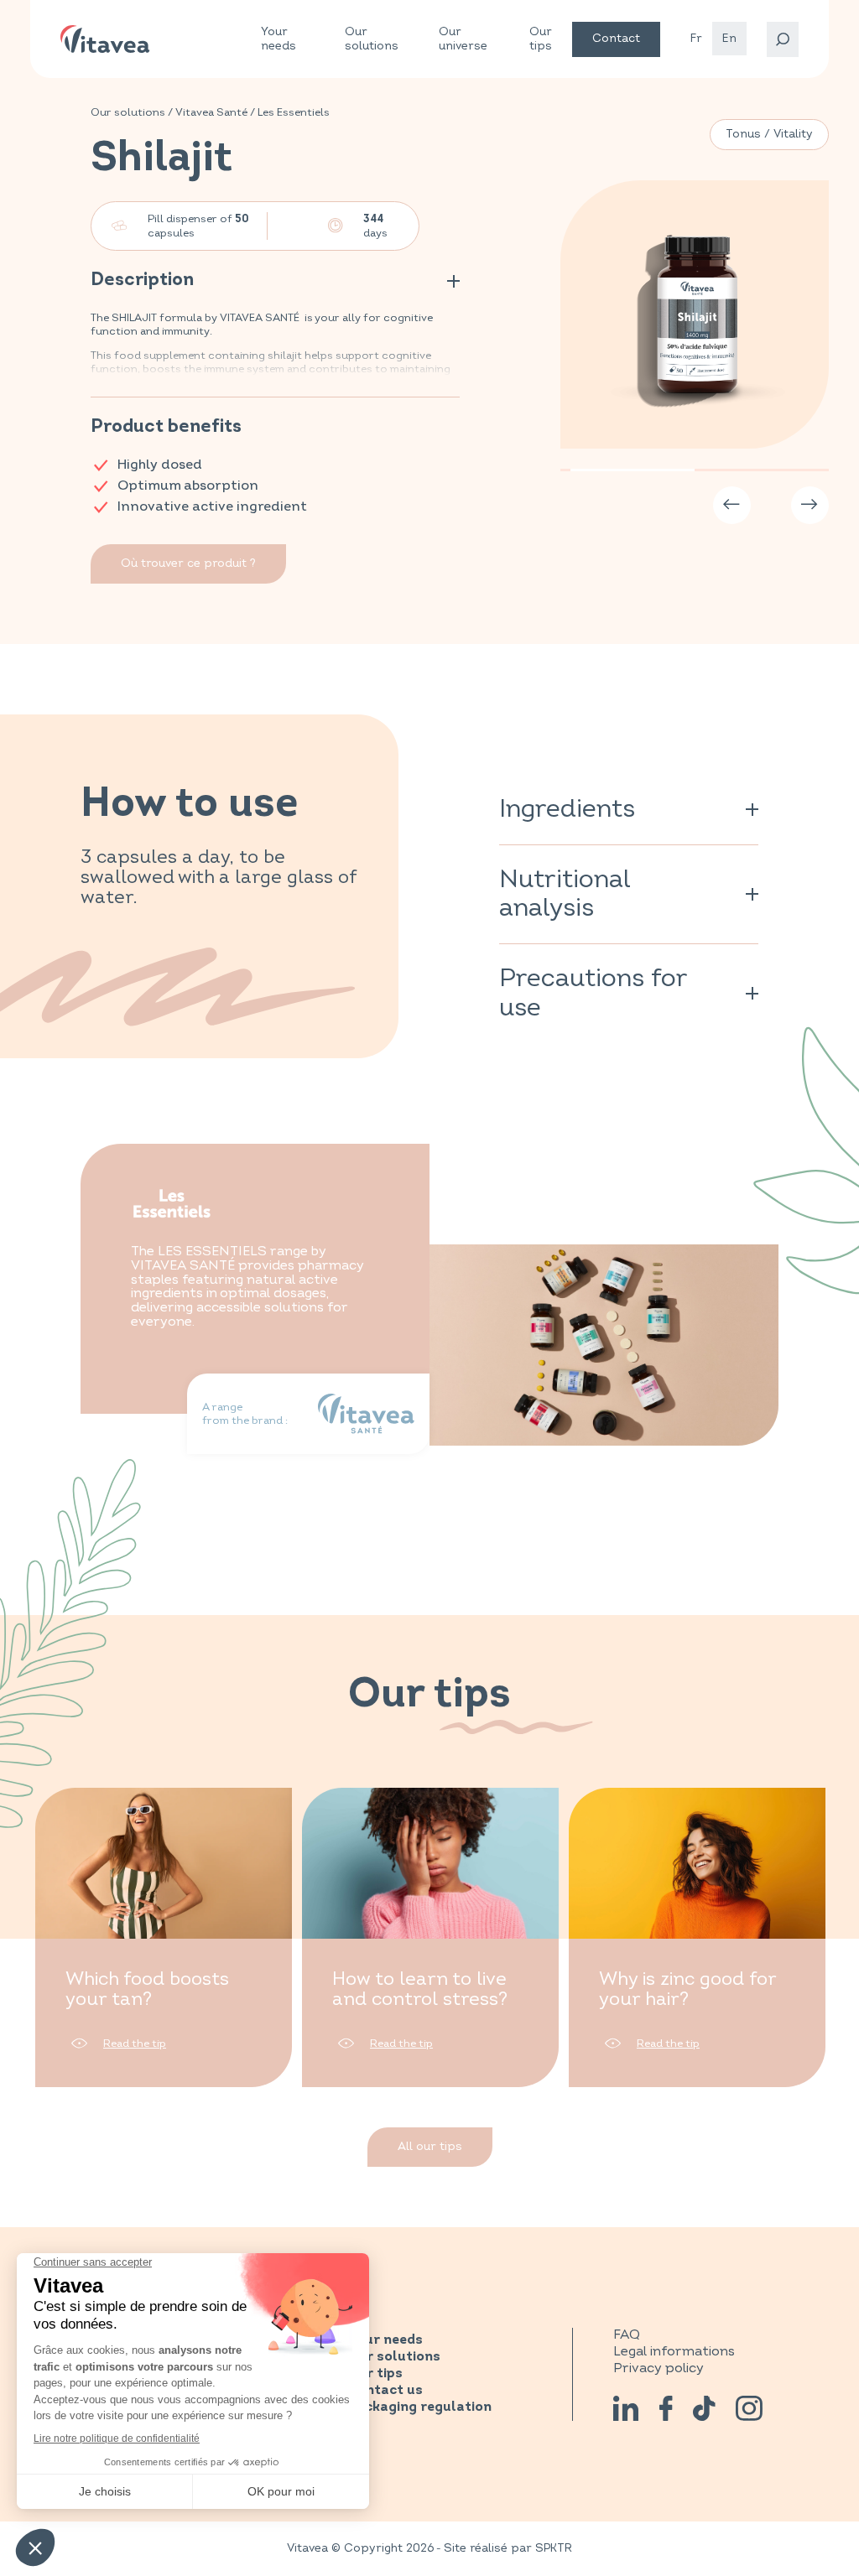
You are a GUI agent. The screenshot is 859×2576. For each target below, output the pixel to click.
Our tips (541, 39)
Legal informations (674, 2351)
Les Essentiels (294, 112)
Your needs (279, 39)
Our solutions (372, 39)
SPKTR (554, 2548)
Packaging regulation (419, 2407)
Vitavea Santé (211, 112)
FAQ (627, 2334)
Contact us (385, 2391)
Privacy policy (659, 2368)
